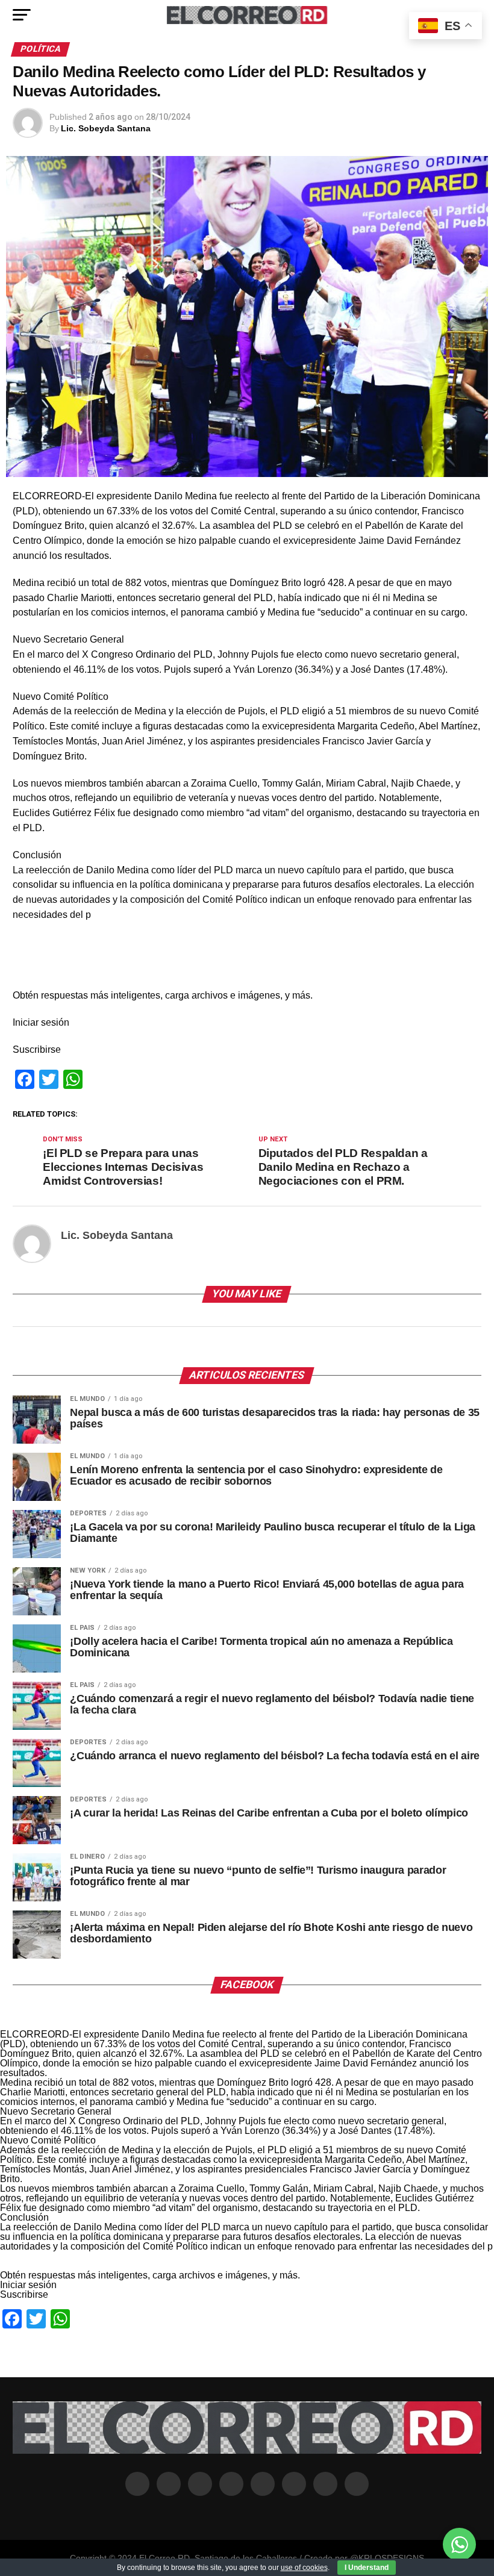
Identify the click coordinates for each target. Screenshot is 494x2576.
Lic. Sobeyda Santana (106, 128)
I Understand (367, 2568)
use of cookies (304, 2568)
